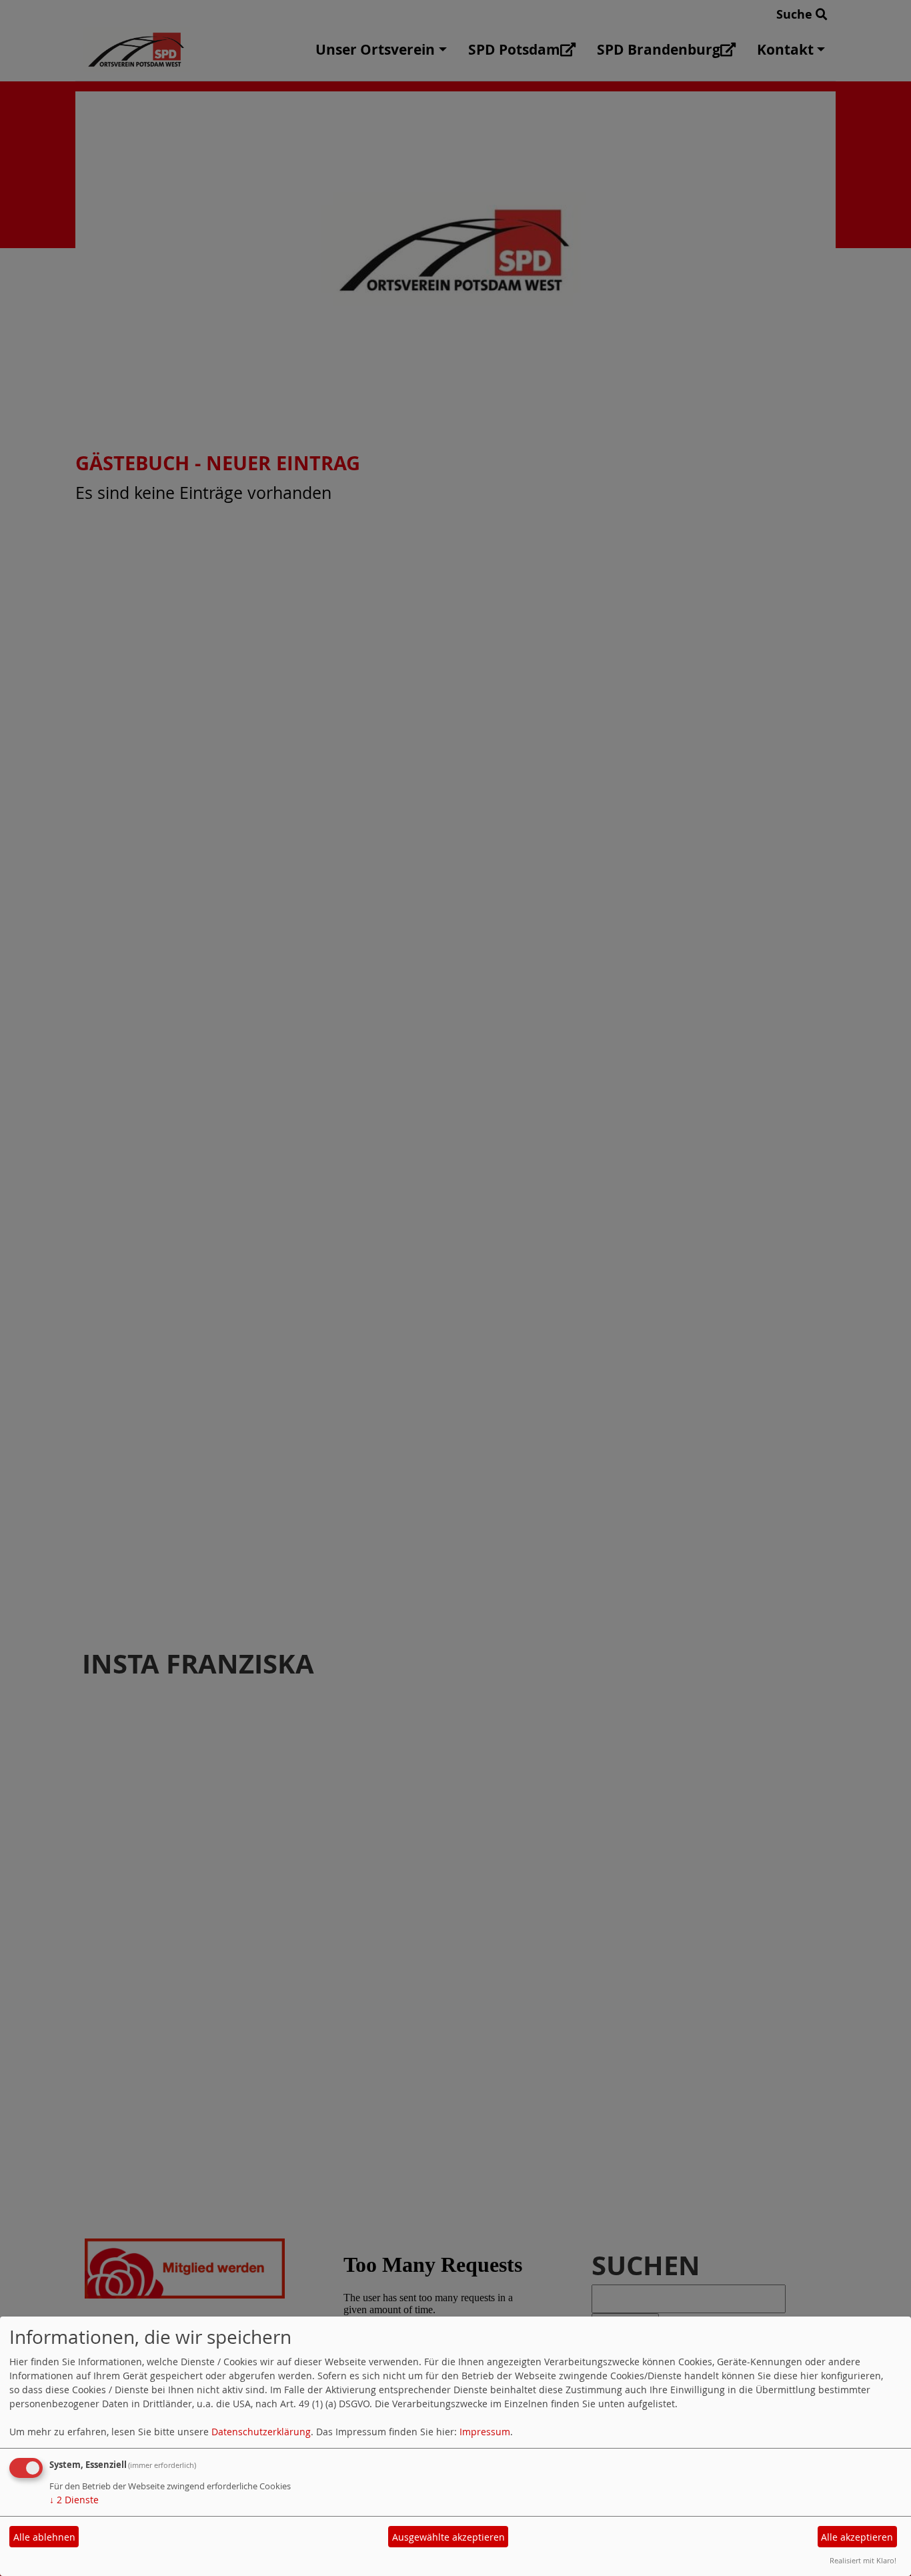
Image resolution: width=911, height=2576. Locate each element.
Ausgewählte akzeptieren (448, 2537)
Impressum (485, 2432)
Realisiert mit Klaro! (863, 2560)
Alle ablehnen (44, 2537)
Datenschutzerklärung (261, 2432)
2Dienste (74, 2500)
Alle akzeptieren (857, 2537)
